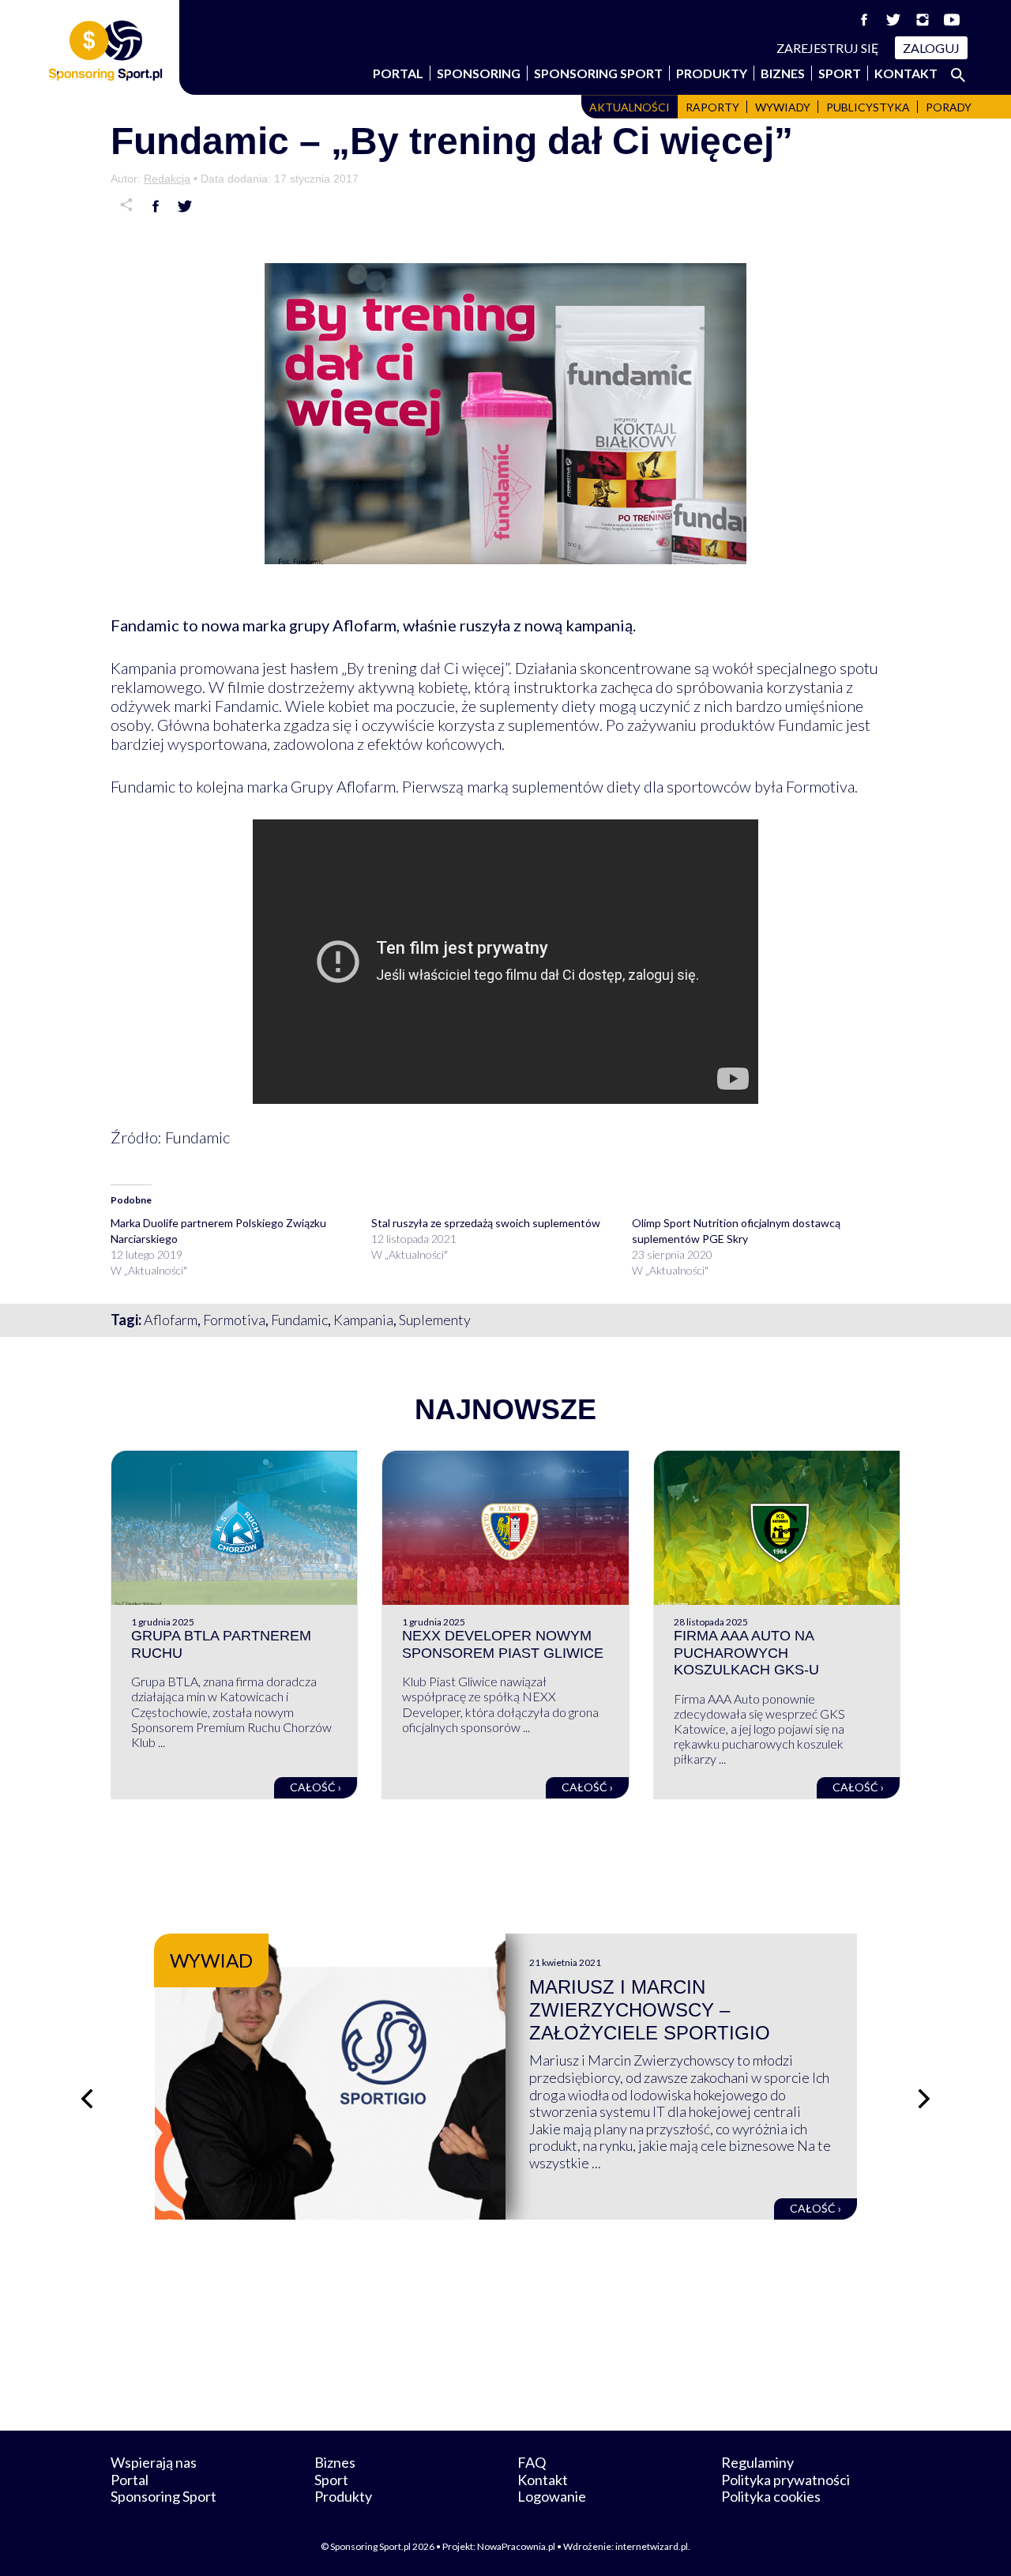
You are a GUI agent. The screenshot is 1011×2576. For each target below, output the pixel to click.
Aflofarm (171, 1320)
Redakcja (167, 179)
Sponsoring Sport (598, 73)
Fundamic (299, 1320)
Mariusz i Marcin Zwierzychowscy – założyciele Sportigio (650, 2010)
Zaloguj (931, 48)
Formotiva (234, 1320)
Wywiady (783, 107)
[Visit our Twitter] (893, 20)
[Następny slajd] (924, 2099)
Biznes (783, 73)
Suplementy (435, 1320)
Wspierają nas (154, 2462)
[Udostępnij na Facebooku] (156, 206)
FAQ (532, 2462)
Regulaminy (757, 2462)
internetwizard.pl (652, 2546)
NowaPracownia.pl (516, 2546)
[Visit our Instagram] (923, 20)
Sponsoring (479, 73)
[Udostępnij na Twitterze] (185, 206)
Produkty (712, 73)
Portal (398, 73)
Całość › (316, 1787)
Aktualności (630, 107)
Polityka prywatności (785, 2480)
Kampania (363, 1320)
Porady (949, 107)
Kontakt (906, 73)
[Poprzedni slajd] (87, 2099)
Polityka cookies (771, 2496)
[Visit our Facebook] (864, 20)
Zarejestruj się (828, 48)
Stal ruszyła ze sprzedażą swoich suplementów (486, 1223)
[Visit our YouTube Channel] (952, 20)
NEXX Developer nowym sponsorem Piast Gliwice (503, 1644)
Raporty (712, 107)
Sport (840, 73)
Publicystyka (868, 107)
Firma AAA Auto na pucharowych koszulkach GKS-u (746, 1653)
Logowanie (552, 2496)
